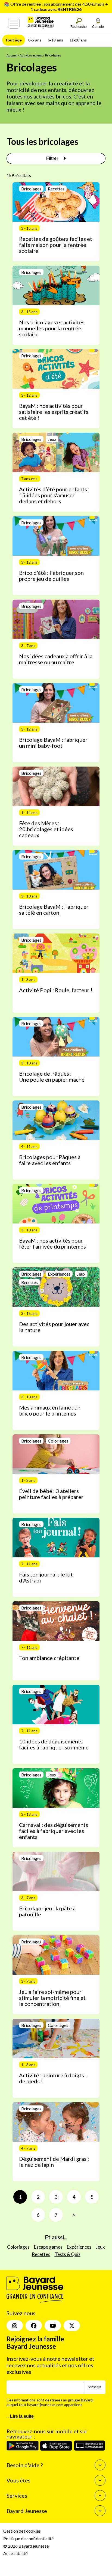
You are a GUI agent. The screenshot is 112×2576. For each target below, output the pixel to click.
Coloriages (18, 2247)
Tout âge (14, 40)
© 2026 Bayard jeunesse (26, 2546)
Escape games (48, 2247)
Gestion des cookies (22, 2531)
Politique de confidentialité (28, 2538)
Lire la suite (22, 2416)
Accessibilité (15, 2553)
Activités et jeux (31, 55)
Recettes (41, 2254)
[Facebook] (34, 2326)
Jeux (100, 2247)
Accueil (12, 55)
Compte (98, 27)
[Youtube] (53, 2326)
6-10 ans (55, 40)
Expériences (79, 2247)
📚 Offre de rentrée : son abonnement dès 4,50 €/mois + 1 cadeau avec (56, 7)
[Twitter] (72, 2326)
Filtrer (53, 158)
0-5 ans (35, 40)
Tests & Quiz (68, 2254)
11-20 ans (78, 40)
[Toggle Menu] (14, 23)
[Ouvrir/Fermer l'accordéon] (100, 2465)
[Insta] (15, 2326)
